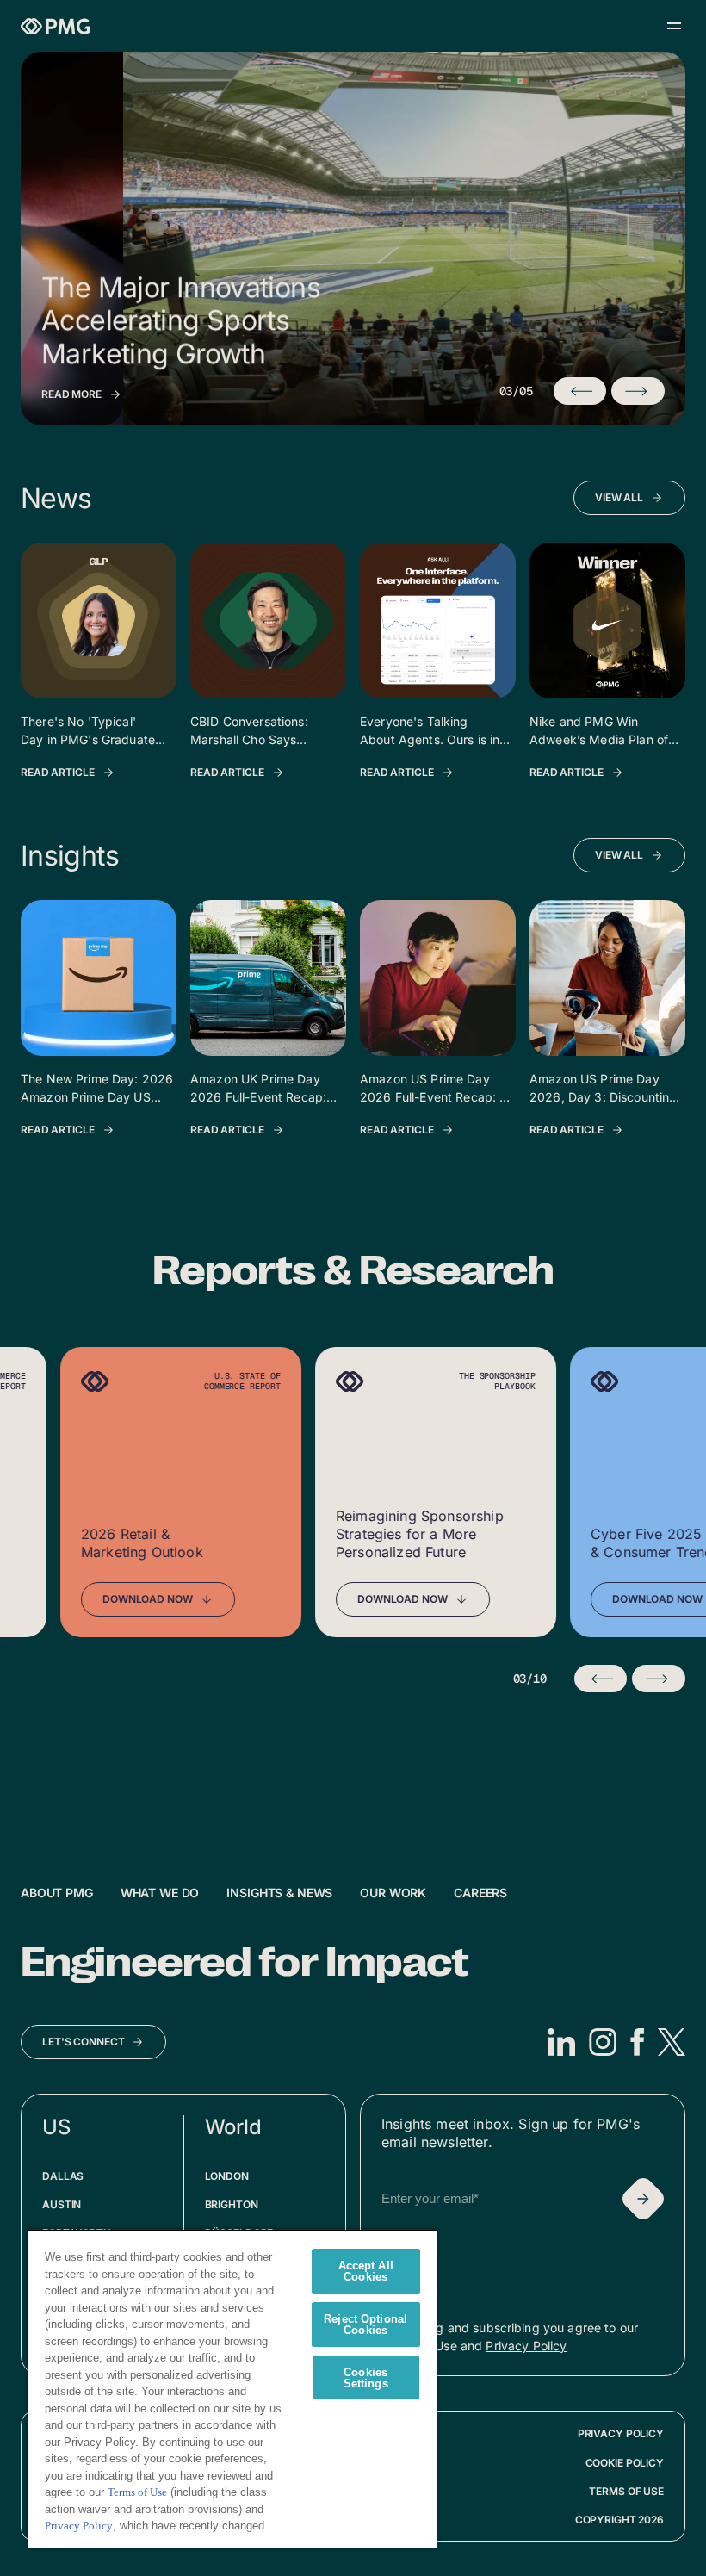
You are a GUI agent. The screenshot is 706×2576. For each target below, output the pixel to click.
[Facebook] (637, 2042)
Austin (62, 2204)
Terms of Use (626, 2491)
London (227, 2176)
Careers (480, 1893)
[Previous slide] (601, 1679)
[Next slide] (659, 1679)
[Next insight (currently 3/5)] (638, 391)
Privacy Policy (526, 2346)
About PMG (57, 1893)
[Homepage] (55, 26)
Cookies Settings (366, 2378)
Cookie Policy (625, 2463)
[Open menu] (674, 26)
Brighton (232, 2204)
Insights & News (279, 1893)
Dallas (63, 2176)
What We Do (160, 1893)
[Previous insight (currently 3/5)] (580, 391)
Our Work (393, 1893)
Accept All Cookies (366, 2271)
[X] (672, 2042)
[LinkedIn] (561, 2042)
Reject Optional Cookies (365, 2325)
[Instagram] (603, 2042)
